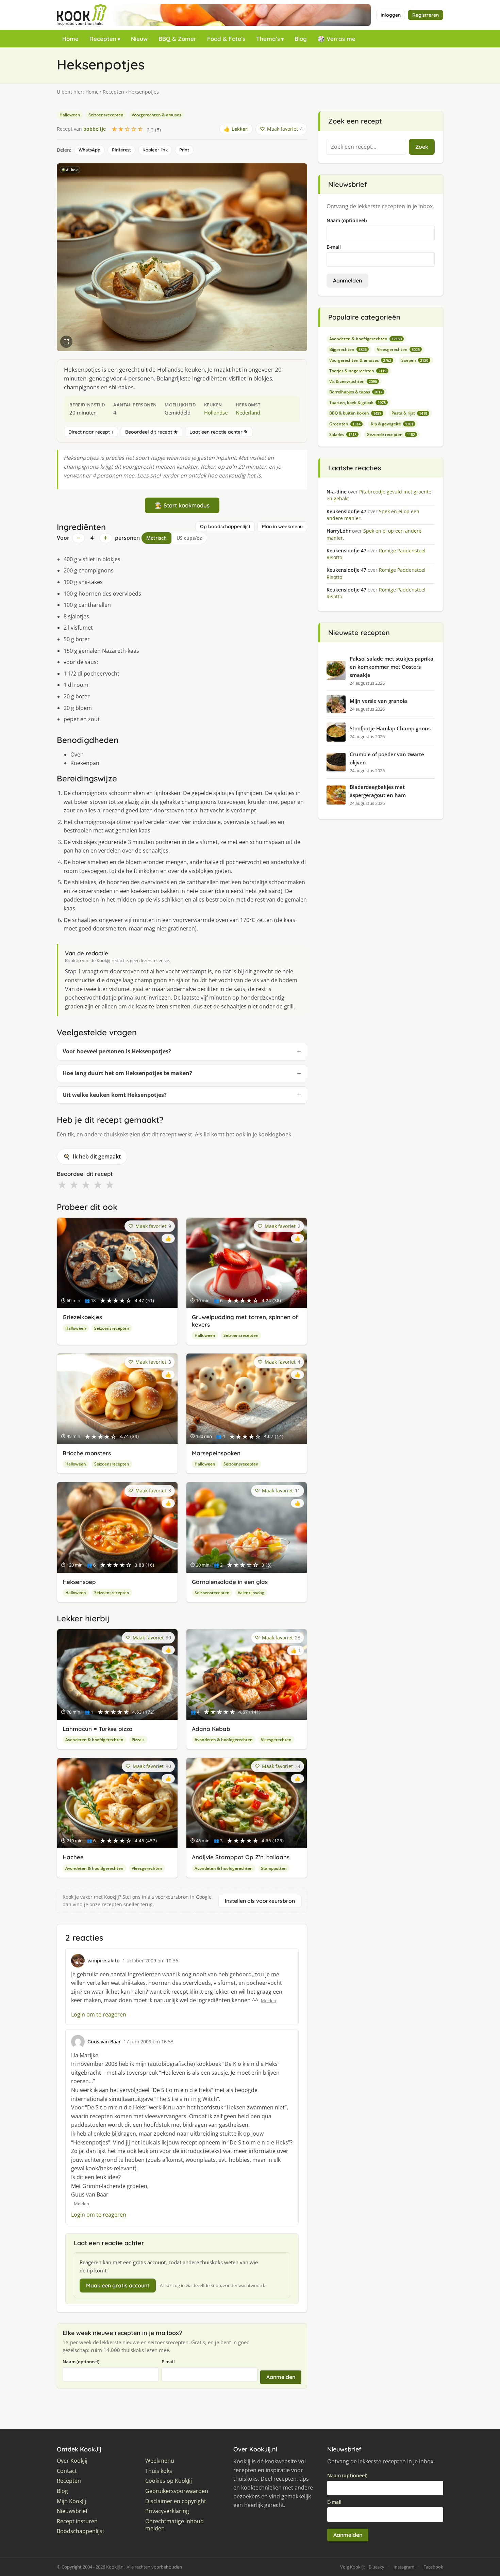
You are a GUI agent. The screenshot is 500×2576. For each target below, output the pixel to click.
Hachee (73, 1857)
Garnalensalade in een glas (230, 1582)
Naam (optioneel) (81, 2362)
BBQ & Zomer (177, 39)
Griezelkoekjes (82, 1317)
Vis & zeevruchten (353, 381)
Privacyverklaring (167, 2511)
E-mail (168, 2362)
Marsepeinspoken (216, 1453)
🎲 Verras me (337, 39)
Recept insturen (77, 2521)
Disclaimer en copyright (176, 2501)
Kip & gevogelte (392, 424)
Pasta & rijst (409, 413)
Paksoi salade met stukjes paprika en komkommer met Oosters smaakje (391, 667)
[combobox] (366, 147)
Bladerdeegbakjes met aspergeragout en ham (378, 791)
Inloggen (391, 15)
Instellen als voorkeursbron (260, 1901)
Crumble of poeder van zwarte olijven (387, 758)
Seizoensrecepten (106, 115)
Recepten (103, 39)
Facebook (433, 2567)
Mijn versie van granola (378, 701)
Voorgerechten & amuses (156, 115)
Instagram (404, 2567)
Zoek (422, 147)
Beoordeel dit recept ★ (152, 432)
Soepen (415, 360)
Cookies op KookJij (169, 2481)
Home (70, 39)
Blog (301, 39)
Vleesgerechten (276, 1740)
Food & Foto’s (226, 39)
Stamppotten (274, 1868)
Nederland (248, 412)
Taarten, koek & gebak (357, 402)
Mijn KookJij (71, 2501)
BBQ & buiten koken (355, 413)
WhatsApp (89, 150)
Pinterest (121, 150)
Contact (67, 2471)
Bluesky (377, 2567)
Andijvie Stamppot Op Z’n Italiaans (241, 1857)
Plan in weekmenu (282, 526)
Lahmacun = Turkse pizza (98, 1729)
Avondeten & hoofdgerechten (94, 1740)
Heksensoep (79, 1582)
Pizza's (138, 1740)
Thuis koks (159, 2471)
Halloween (70, 115)
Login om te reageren (99, 2014)
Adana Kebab (211, 1729)
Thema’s (268, 39)
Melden (269, 2000)
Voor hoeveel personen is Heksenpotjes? (117, 1051)
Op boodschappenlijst (225, 526)
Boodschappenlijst (81, 2531)
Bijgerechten (348, 349)
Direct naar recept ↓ (91, 432)
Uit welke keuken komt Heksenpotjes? (115, 1095)
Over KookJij (72, 2461)
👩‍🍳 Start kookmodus (182, 505)
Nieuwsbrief (72, 2511)
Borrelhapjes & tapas (356, 392)
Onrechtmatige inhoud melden (174, 2525)
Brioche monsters (87, 1453)
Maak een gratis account (118, 2285)
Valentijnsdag (251, 1593)
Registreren (426, 15)
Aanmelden (281, 2377)
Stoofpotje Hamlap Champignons (390, 728)
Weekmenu (160, 2461)
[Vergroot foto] (66, 342)
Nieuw (139, 39)
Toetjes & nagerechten (358, 371)
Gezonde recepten (391, 434)
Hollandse (216, 412)
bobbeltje (95, 129)
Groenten (345, 424)
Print (184, 150)
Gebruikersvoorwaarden (177, 2491)
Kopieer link (155, 150)
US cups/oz (189, 538)
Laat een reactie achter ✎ (219, 432)
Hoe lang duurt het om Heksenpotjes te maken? (127, 1073)
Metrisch (156, 538)
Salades (343, 434)
